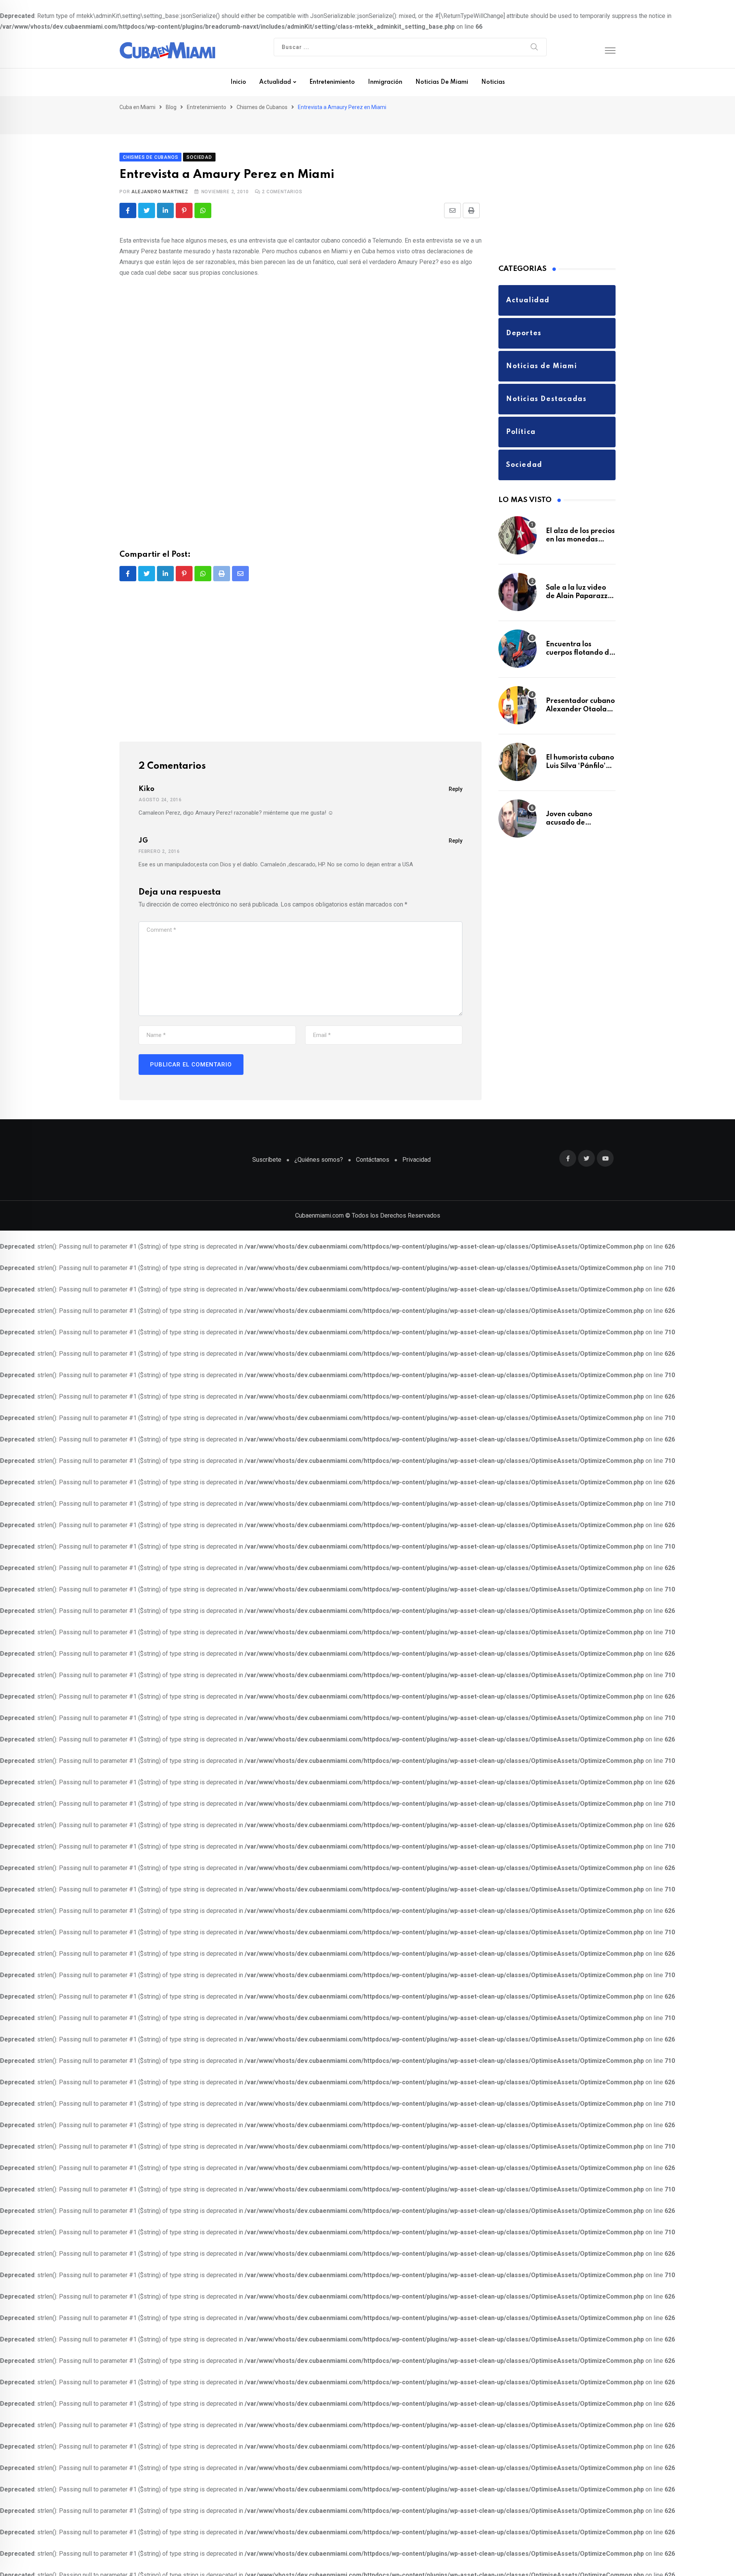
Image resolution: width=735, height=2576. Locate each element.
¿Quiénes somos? (319, 1147)
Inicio (238, 82)
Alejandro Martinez (160, 179)
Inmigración (385, 82)
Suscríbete (267, 1147)
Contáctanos (373, 1147)
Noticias (493, 82)
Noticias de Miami (442, 82)
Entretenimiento (332, 82)
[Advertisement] (301, 453)
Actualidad (275, 82)
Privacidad (416, 1147)
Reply (456, 777)
